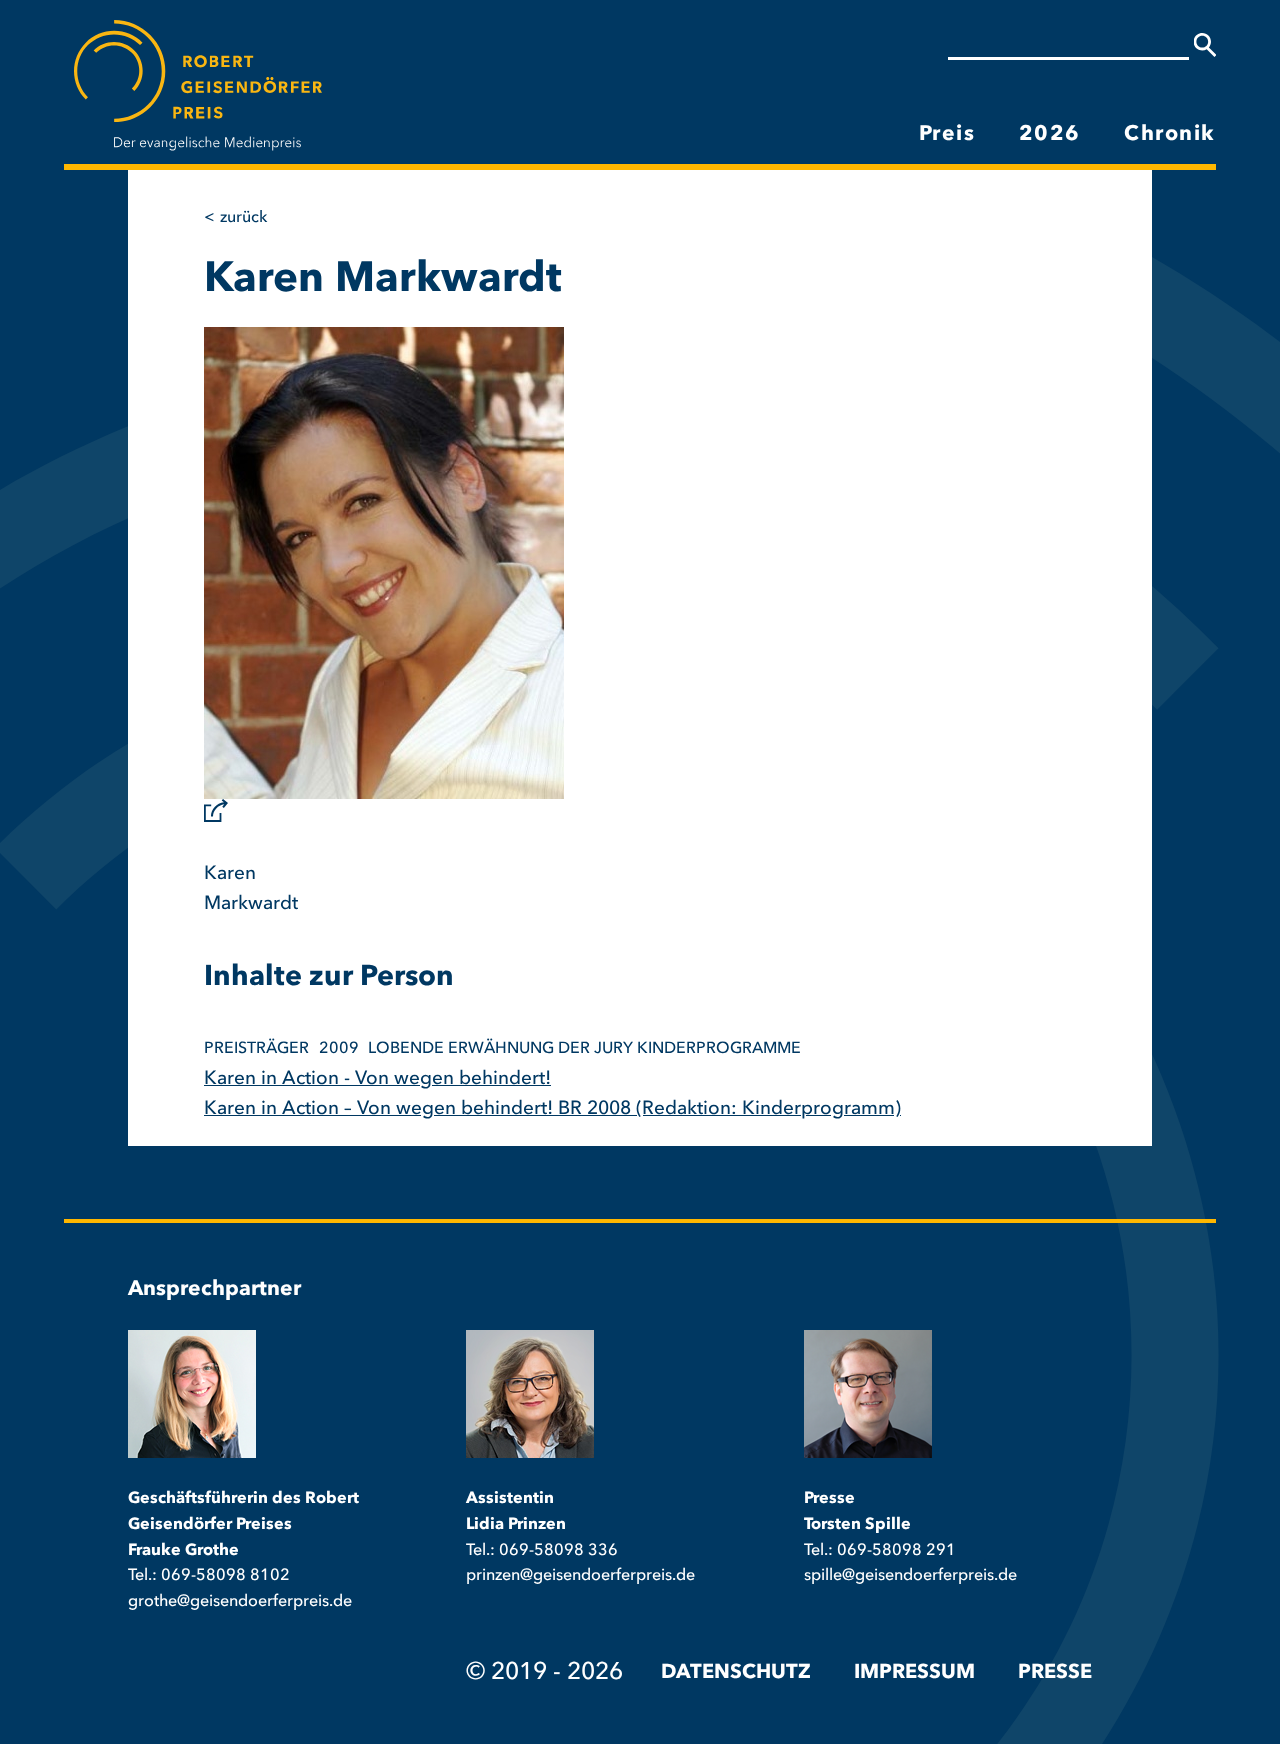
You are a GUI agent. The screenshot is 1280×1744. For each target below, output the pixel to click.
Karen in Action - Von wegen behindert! (377, 1079)
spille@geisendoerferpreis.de (910, 1576)
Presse (1055, 1673)
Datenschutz (736, 1673)
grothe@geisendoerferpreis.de (240, 1602)
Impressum (914, 1673)
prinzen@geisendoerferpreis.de (580, 1576)
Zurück (243, 218)
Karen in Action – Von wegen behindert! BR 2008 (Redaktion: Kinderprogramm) (552, 1109)
